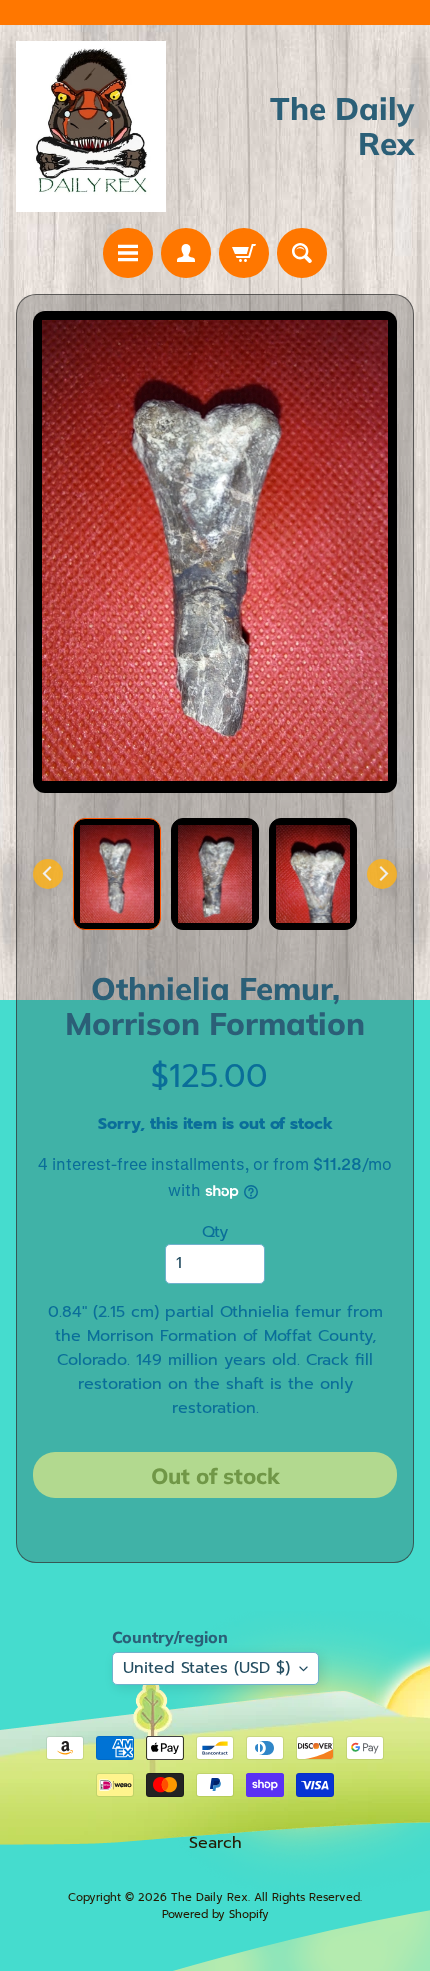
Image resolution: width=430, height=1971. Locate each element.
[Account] (186, 253)
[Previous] (48, 874)
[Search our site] (302, 253)
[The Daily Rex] (91, 126)
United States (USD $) (206, 1668)
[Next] (382, 874)
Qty (215, 1232)
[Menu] (128, 253)
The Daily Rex (209, 1897)
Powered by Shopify (215, 1914)
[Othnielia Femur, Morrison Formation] (117, 874)
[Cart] (244, 253)
